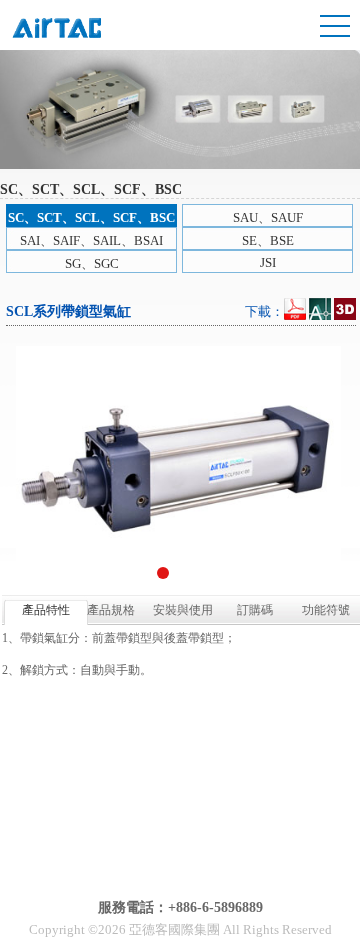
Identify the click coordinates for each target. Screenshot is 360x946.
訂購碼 (255, 610)
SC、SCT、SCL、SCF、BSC (91, 217)
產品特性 (46, 610)
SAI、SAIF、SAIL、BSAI (91, 240)
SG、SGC (92, 263)
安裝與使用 (183, 610)
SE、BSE (268, 240)
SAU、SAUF (268, 217)
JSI (268, 262)
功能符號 (326, 610)
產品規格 (111, 610)
